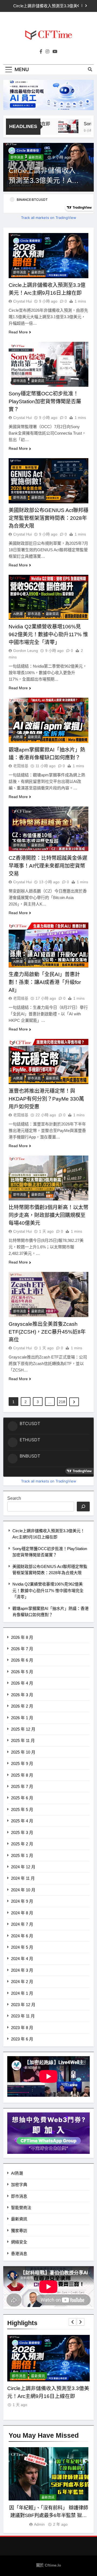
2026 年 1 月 (22, 1718)
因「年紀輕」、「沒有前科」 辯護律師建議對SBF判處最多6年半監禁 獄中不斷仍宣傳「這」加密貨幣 (49, 2515)
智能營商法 (21, 2208)
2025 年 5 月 (22, 1809)
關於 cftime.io (49, 2565)
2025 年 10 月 (23, 1752)
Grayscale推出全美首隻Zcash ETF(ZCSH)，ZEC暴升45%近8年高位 (47, 1332)
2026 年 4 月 (22, 1683)
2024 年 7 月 (22, 1924)
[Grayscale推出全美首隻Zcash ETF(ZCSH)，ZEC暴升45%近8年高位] (48, 1294)
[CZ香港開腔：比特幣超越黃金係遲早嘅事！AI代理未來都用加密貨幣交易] (48, 829)
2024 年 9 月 (22, 1901)
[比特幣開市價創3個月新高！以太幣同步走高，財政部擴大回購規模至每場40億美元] (48, 1178)
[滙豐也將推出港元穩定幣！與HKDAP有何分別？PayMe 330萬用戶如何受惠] (48, 1061)
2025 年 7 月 (22, 1786)
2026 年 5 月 (22, 1672)
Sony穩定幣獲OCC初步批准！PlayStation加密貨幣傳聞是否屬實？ (45, 401)
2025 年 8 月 (22, 1775)
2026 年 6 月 (22, 1660)
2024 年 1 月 (22, 1993)
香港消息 (19, 2254)
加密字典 (19, 2185)
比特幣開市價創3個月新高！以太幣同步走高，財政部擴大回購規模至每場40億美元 (48, 1215)
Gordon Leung (26, 651)
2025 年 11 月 (23, 1740)
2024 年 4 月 (22, 1959)
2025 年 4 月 (22, 1821)
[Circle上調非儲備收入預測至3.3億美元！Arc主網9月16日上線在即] (48, 256)
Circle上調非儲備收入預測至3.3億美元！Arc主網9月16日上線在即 (45, 6)
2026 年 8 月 (22, 1637)
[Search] (83, 1507)
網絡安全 (19, 2242)
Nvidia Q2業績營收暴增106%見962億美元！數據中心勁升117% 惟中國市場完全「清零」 (48, 1590)
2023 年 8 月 (22, 2028)
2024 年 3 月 (22, 1970)
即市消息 (17, 157)
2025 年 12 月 (23, 1729)
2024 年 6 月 (22, 1936)
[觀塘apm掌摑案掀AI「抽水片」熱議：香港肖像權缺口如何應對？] (48, 720)
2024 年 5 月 (22, 1947)
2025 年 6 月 (22, 1798)
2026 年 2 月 (22, 1706)
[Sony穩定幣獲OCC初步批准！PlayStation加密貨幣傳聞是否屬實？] (61, 126)
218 (62, 1402)
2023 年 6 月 (22, 2039)
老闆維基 (21, 766)
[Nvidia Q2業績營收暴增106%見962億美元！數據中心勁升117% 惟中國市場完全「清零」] (48, 597)
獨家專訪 (19, 2231)
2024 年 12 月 (23, 1867)
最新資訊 (35, 157)
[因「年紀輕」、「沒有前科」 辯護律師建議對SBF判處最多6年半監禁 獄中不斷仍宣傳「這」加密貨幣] (48, 2474)
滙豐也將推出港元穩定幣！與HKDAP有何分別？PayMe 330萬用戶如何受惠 (46, 1099)
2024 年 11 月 (23, 1878)
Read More (18, 332)
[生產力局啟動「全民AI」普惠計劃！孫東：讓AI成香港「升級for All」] (48, 945)
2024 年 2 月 (22, 1982)
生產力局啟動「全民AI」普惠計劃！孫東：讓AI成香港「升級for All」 (45, 982)
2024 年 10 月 (23, 1890)
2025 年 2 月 (22, 1844)
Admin (39, 2524)
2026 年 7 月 (22, 1649)
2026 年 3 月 (22, 1695)
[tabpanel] (48, 2487)
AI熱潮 (18, 614)
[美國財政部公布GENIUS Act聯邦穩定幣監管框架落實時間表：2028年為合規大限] (48, 481)
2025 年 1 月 (22, 1855)
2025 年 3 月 (22, 1832)
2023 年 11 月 (23, 2016)
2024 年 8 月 (22, 1913)
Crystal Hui (22, 301)
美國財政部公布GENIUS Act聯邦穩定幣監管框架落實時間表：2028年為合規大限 (48, 518)
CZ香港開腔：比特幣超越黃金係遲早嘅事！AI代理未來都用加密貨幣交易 (48, 866)
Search (14, 1498)
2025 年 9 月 (22, 1763)
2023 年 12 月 (23, 2005)
